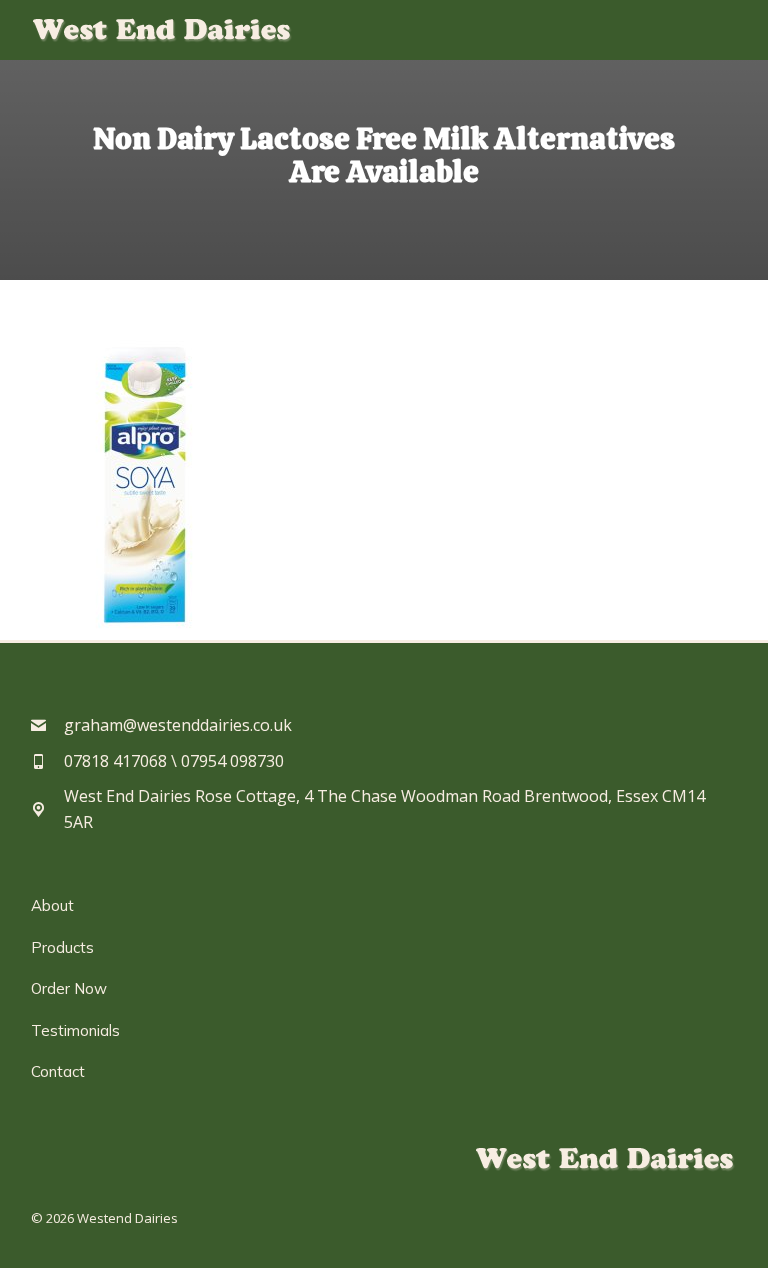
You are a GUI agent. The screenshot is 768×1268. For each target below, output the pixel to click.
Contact (58, 1071)
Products (62, 947)
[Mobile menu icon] (723, 30)
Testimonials (75, 1030)
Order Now (69, 988)
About (52, 905)
